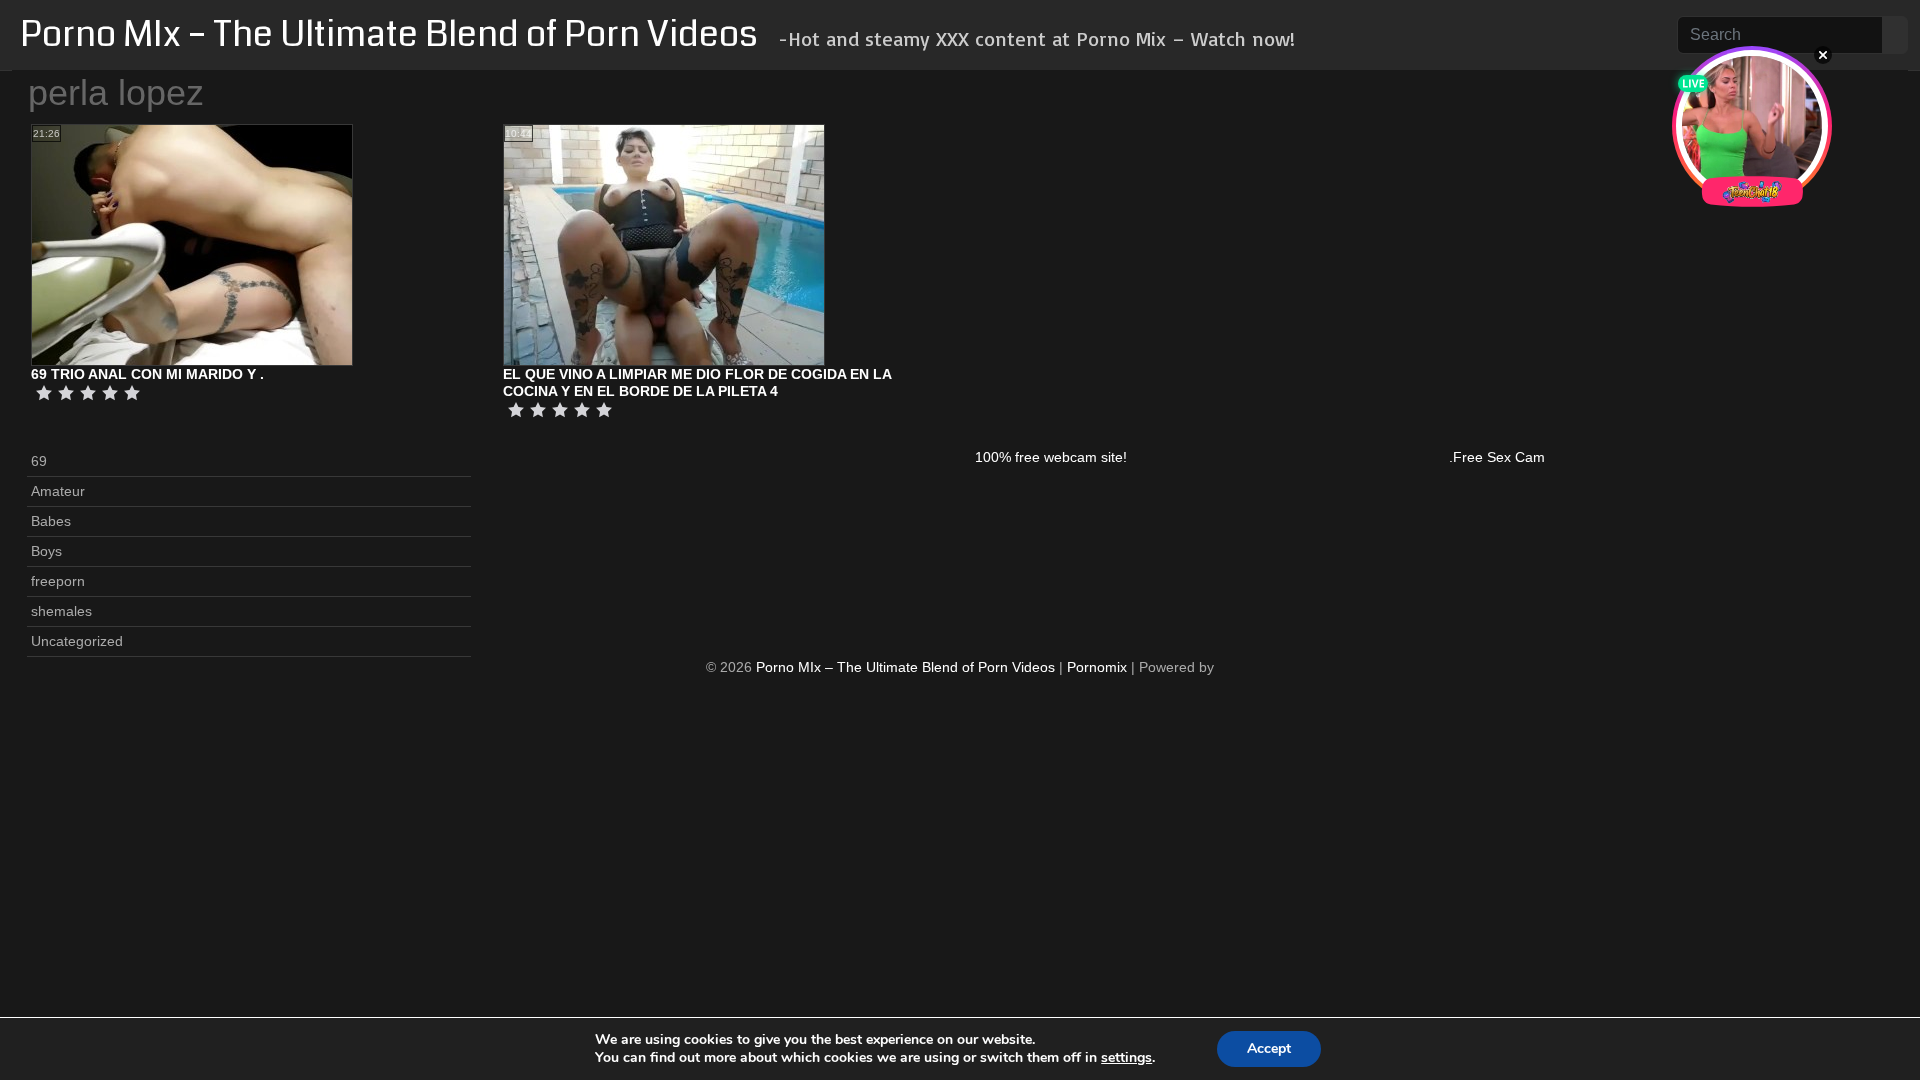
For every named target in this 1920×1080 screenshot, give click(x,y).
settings (1126, 1058)
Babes (51, 521)
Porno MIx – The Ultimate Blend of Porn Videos (389, 34)
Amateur (58, 491)
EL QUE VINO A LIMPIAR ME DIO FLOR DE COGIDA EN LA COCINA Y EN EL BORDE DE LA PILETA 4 (697, 382)
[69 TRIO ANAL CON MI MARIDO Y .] (192, 244)
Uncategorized (77, 641)
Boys (46, 551)
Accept (1269, 1048)
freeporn (58, 581)
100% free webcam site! (1051, 457)
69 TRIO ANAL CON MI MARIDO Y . (147, 374)
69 (39, 461)
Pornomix (1097, 667)
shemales (61, 611)
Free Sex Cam (1499, 457)
